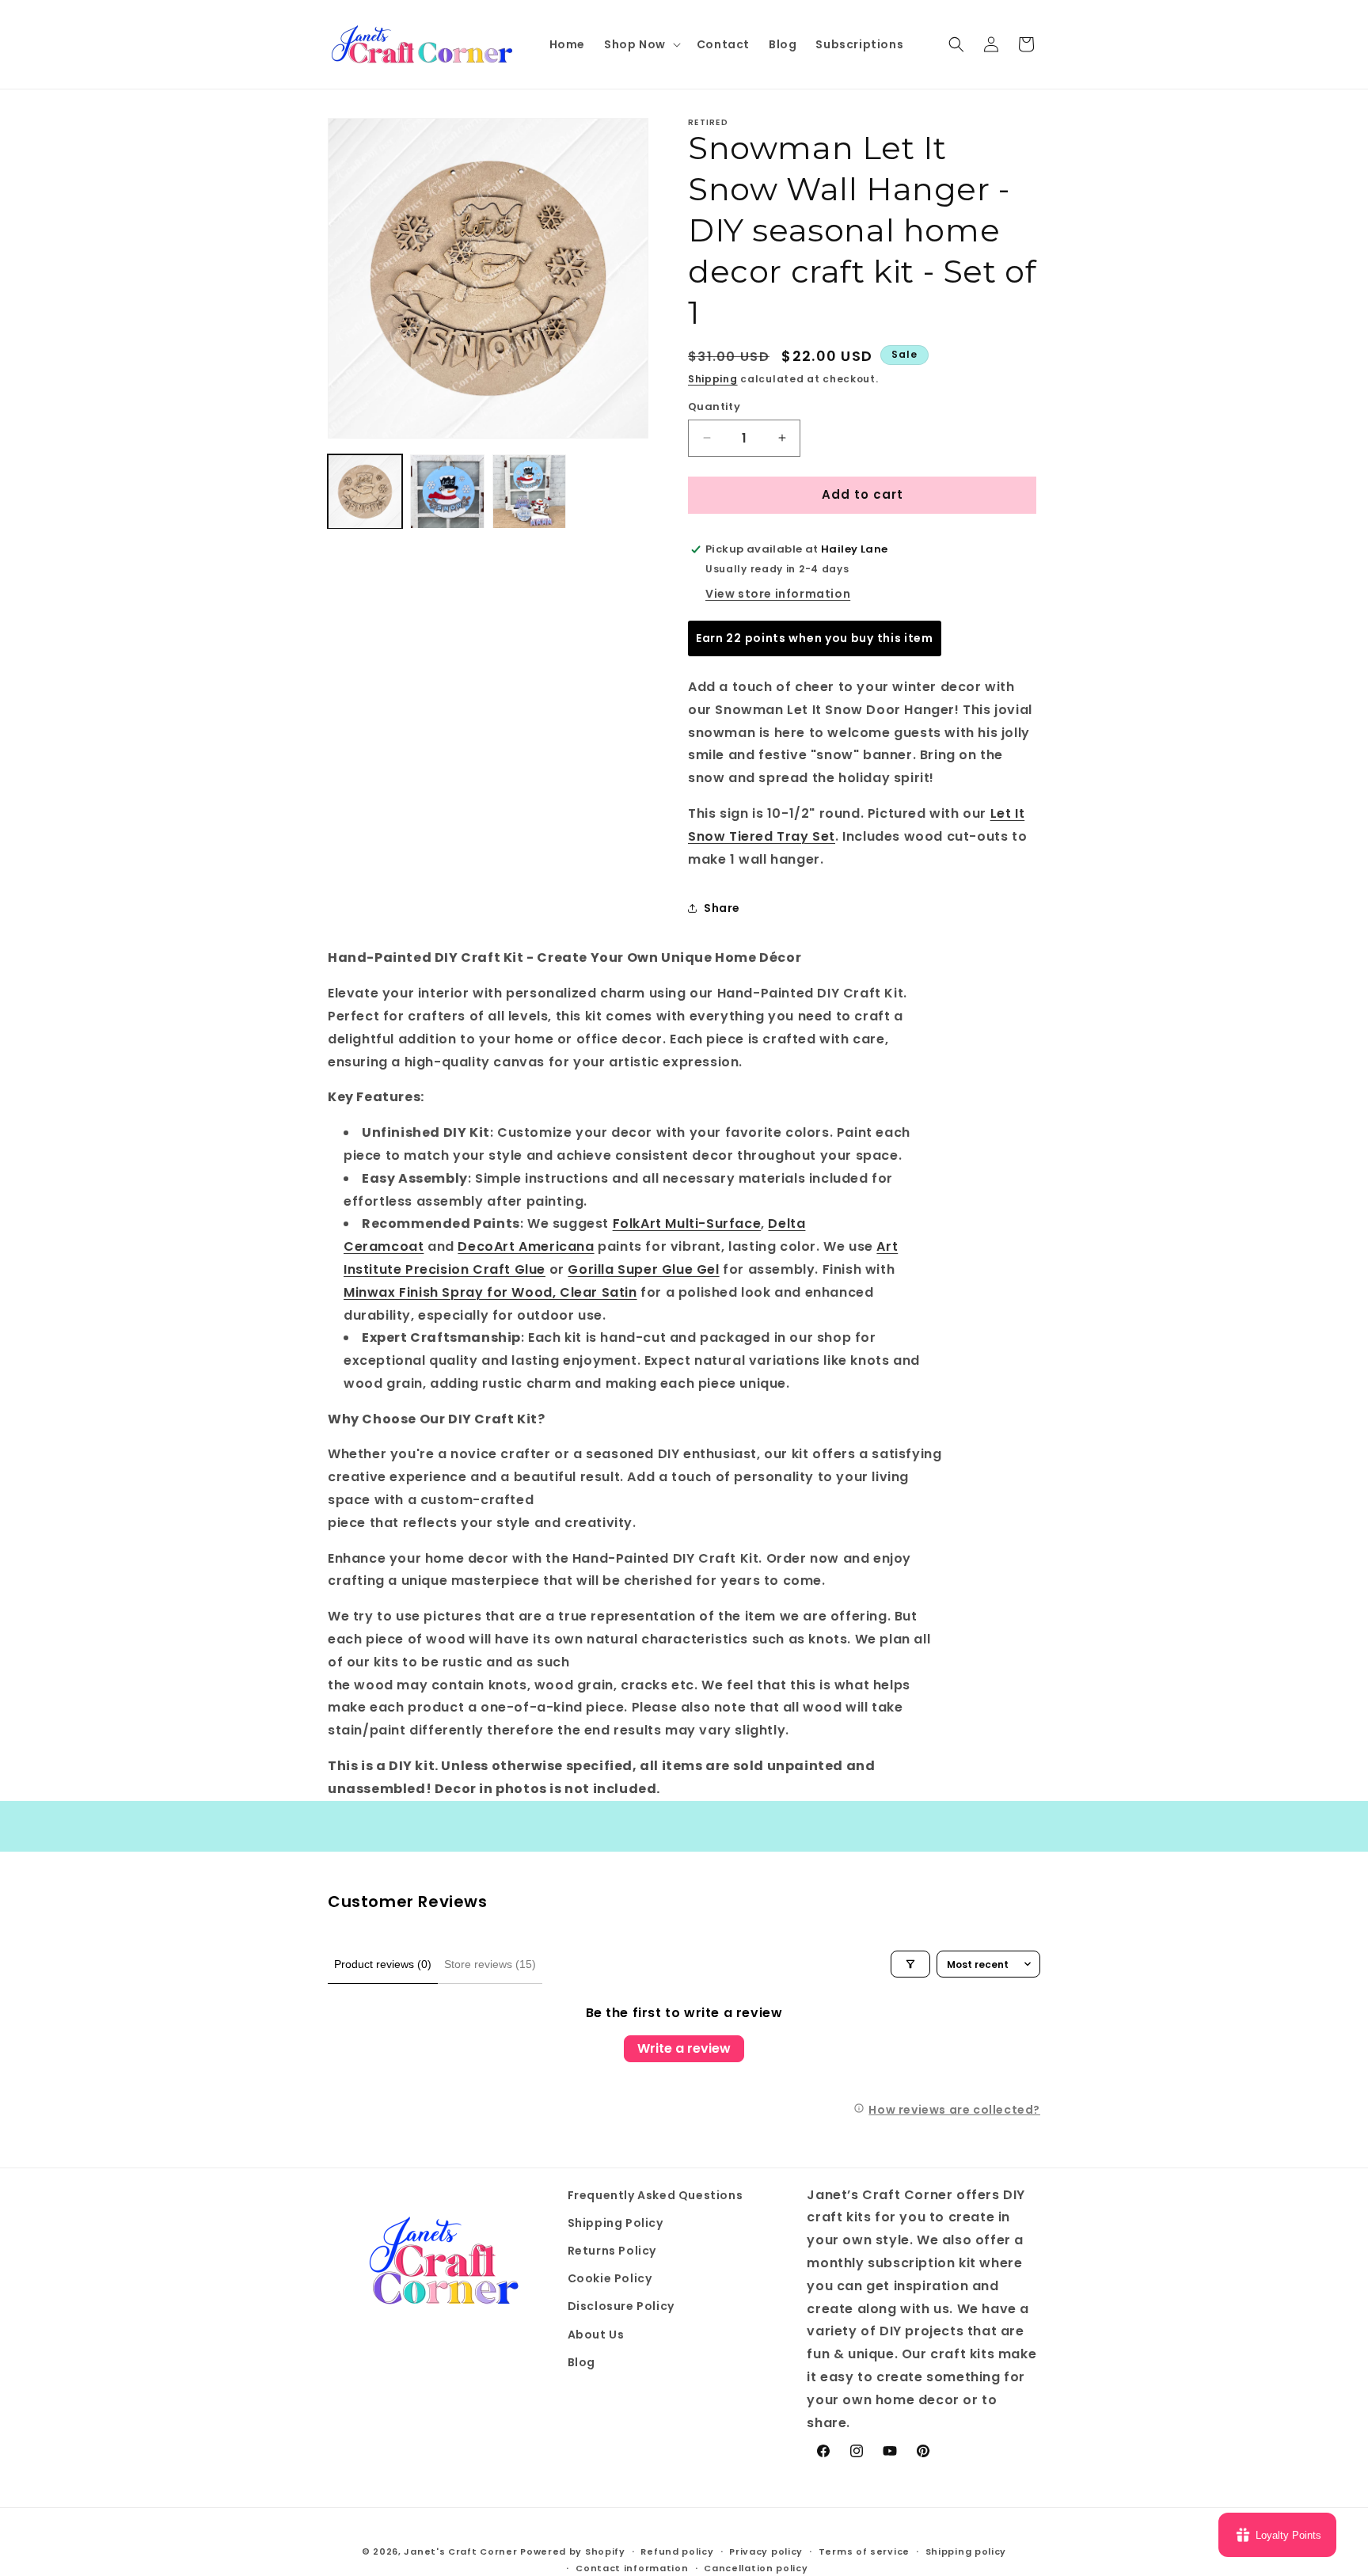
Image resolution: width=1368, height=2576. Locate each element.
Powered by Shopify (573, 2551)
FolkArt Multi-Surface (687, 1223)
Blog (581, 2362)
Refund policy (677, 2551)
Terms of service (864, 2551)
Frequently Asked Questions (655, 2195)
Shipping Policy (616, 2223)
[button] (641, 44)
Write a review (684, 2048)
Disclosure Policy (621, 2306)
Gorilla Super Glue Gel (643, 1269)
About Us (596, 2335)
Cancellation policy (756, 2568)
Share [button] (722, 908)
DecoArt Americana (526, 1246)
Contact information (632, 2568)
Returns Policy (612, 2251)
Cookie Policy (610, 2278)
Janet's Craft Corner (460, 2551)
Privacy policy (766, 2551)
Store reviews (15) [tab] (490, 1964)
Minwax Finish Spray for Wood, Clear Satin (490, 1292)
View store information (778, 594)
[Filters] (910, 1964)
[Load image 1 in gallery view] (365, 492)
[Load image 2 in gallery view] (447, 492)
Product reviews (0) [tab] (383, 1964)
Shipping (713, 379)
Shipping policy (966, 2551)
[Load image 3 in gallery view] (530, 492)
